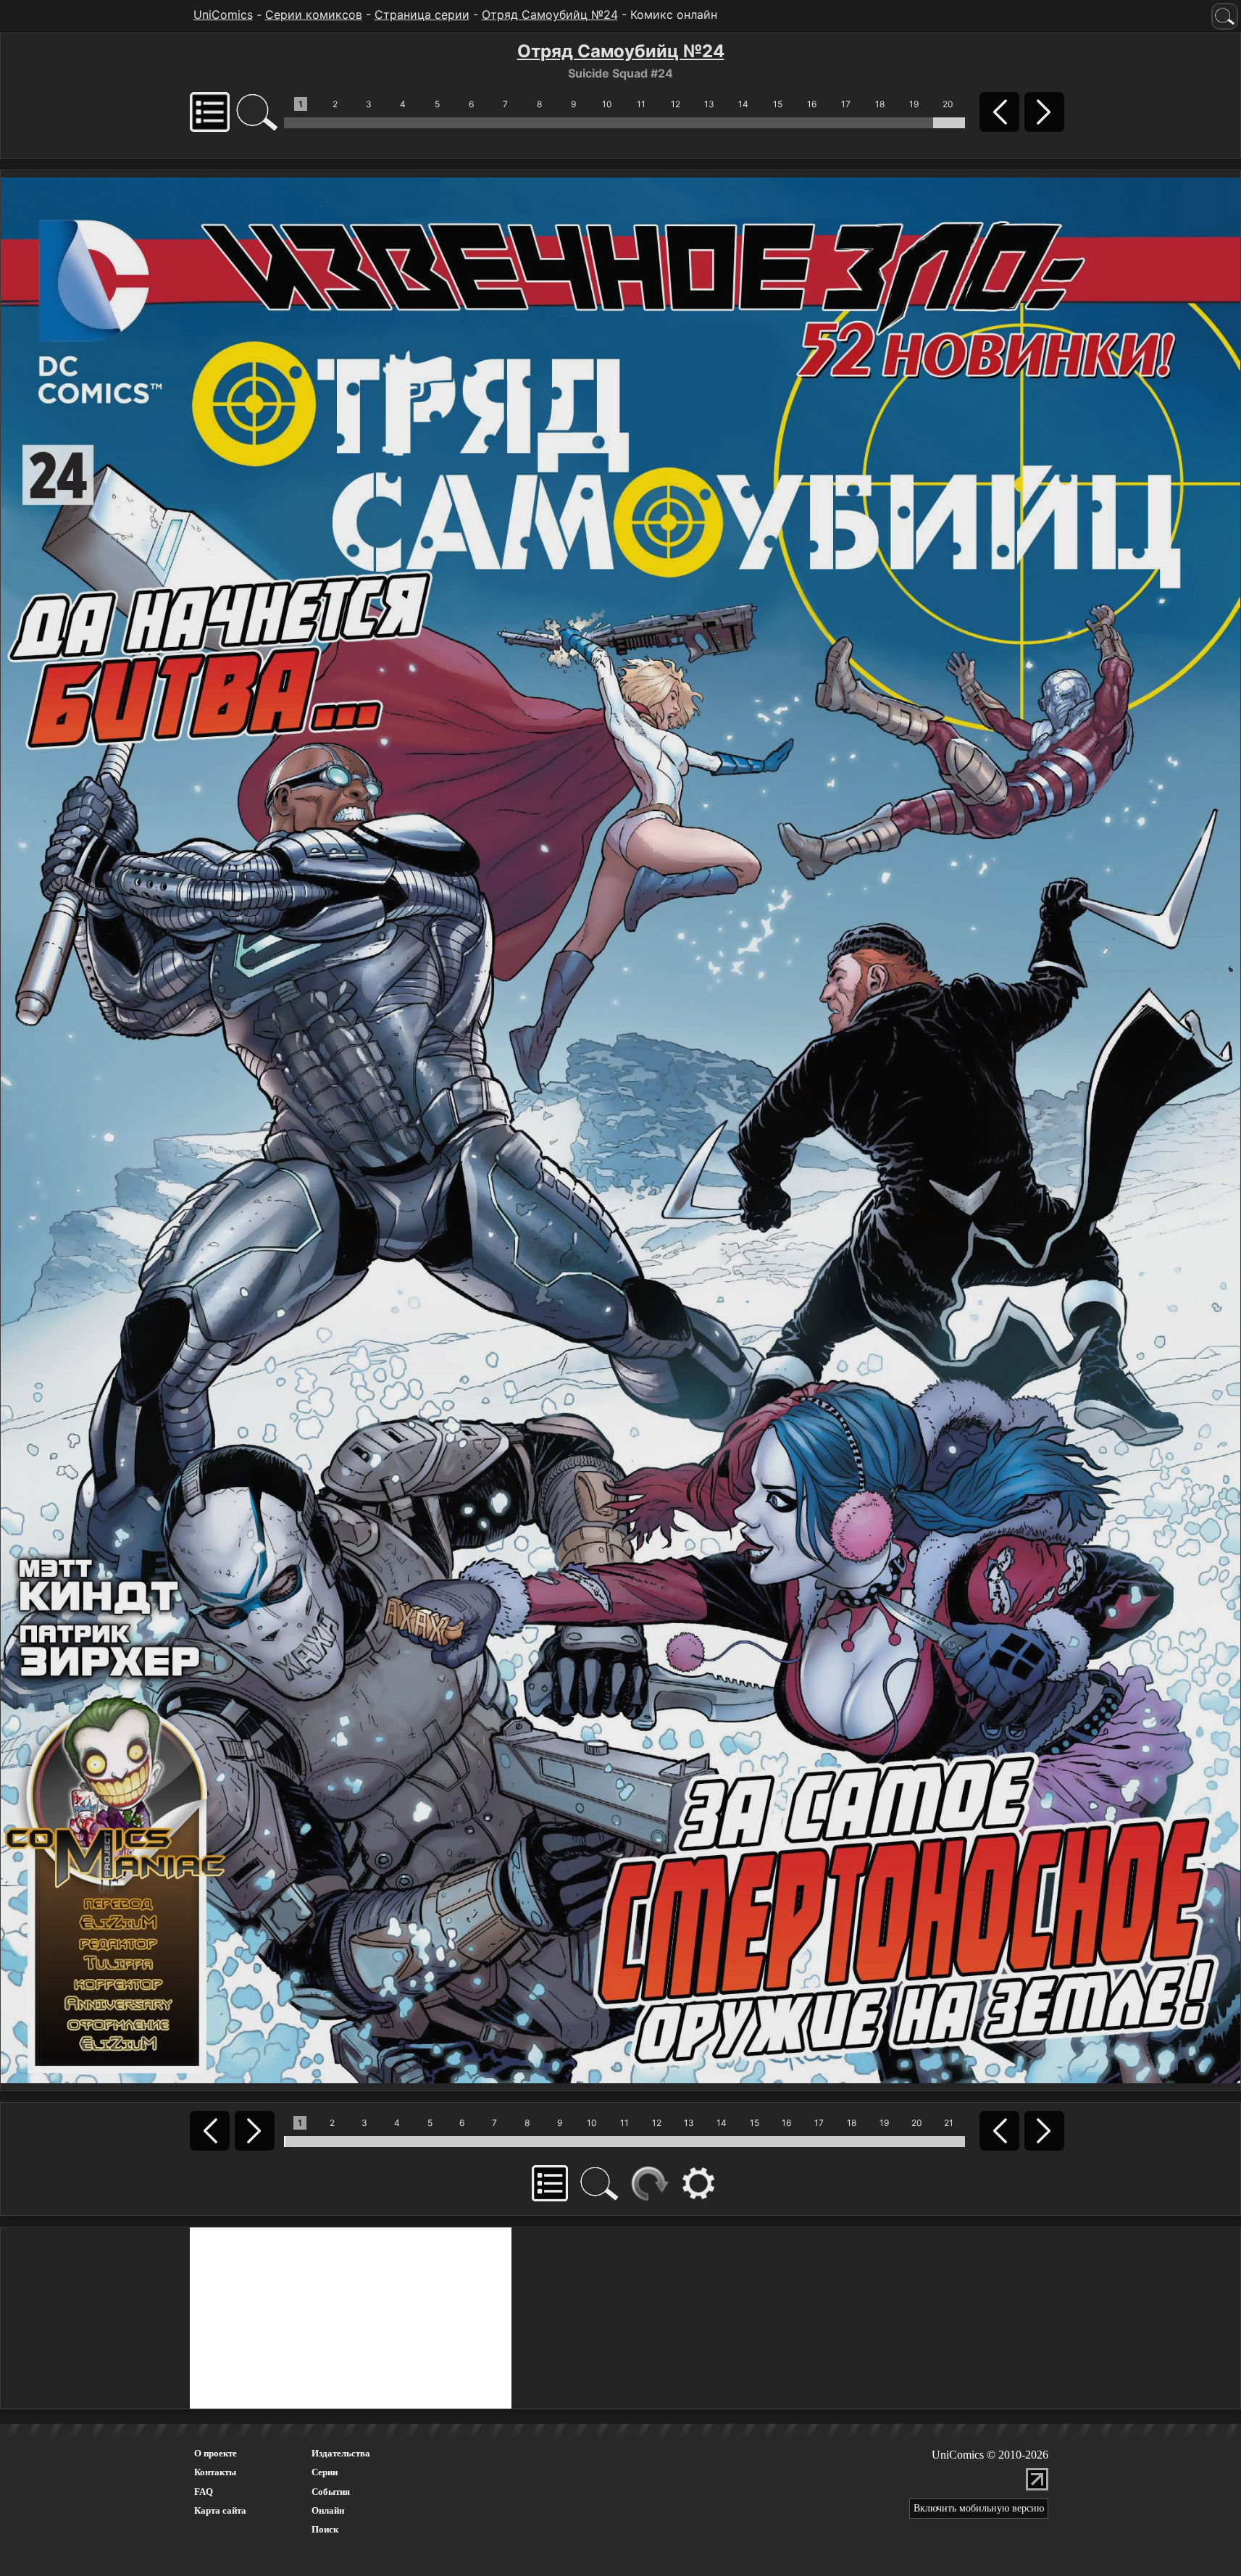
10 (607, 104)
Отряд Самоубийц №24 (550, 14)
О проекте (216, 2453)
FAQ (204, 2492)
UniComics (223, 14)
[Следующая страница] (620, 1129)
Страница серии (422, 14)
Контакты (215, 2472)
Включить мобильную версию (979, 2508)
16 (812, 104)
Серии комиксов (314, 14)
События (331, 2492)
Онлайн (328, 2510)
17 (846, 104)
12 (676, 104)
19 (914, 104)
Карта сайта (220, 2510)
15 (778, 104)
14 (743, 104)
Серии (325, 2472)
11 (641, 104)
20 (948, 104)
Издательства (341, 2453)
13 (709, 104)
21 (949, 2123)
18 (880, 104)
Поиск (325, 2529)
